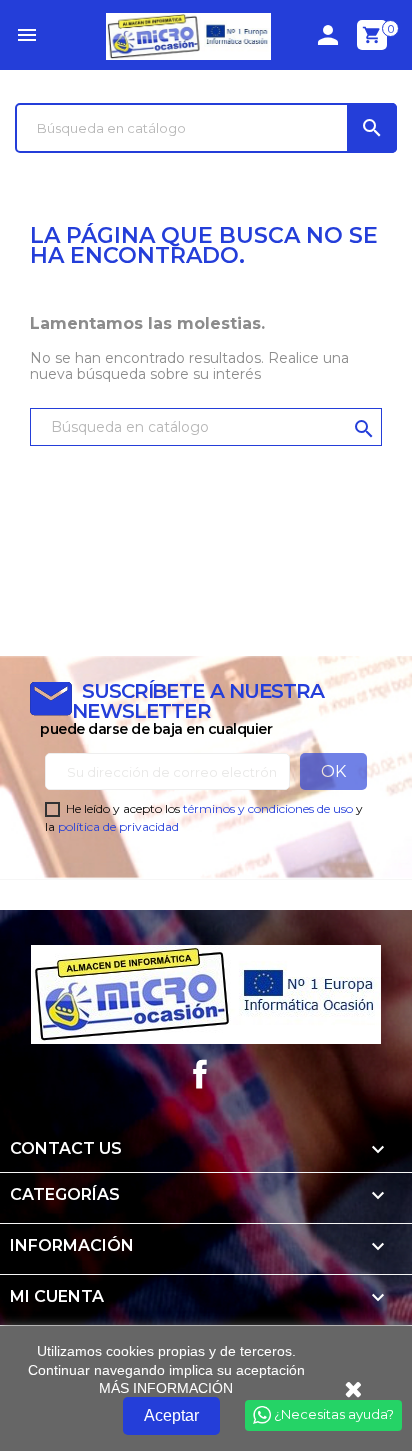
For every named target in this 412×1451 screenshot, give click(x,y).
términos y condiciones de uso (268, 808)
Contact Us (66, 1148)
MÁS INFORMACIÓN (166, 1388)
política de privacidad (118, 826)
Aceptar (171, 1415)
